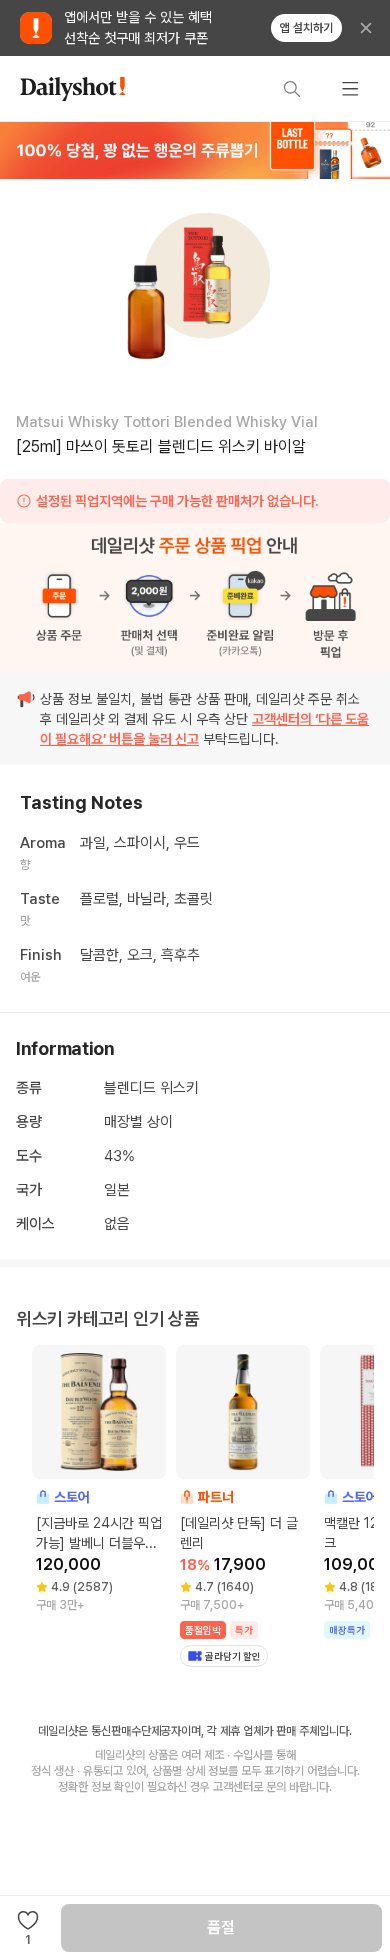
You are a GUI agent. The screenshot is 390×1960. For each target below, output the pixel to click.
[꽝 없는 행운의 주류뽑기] (195, 150)
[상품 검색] (292, 89)
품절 (221, 1927)
